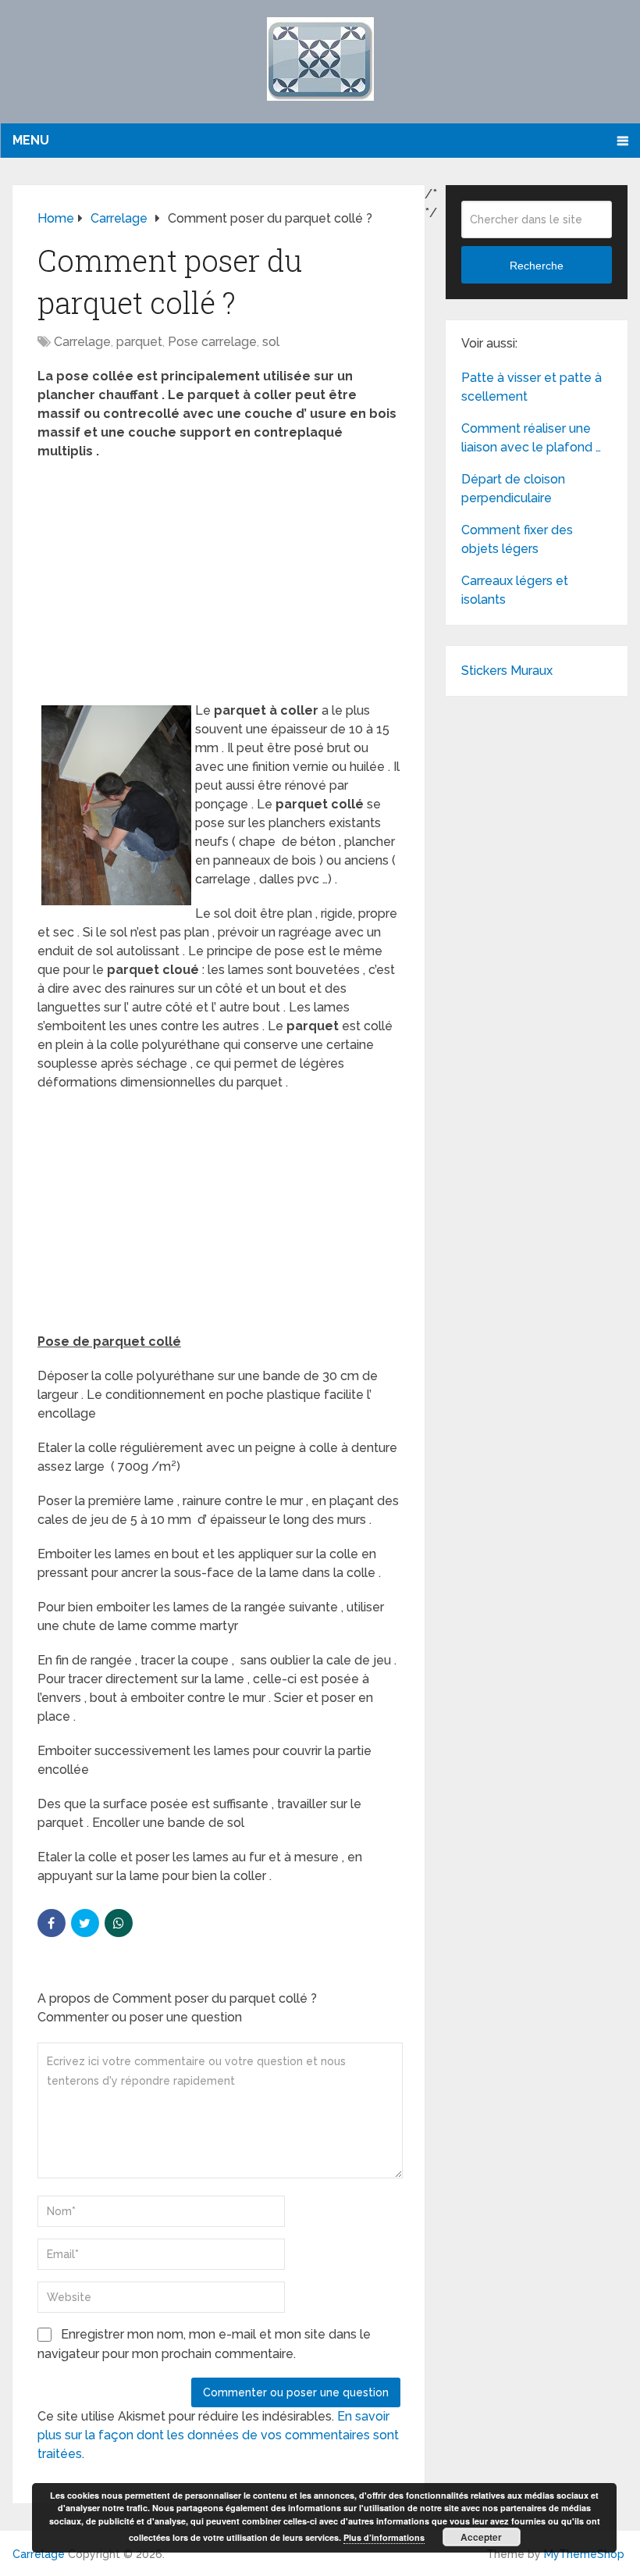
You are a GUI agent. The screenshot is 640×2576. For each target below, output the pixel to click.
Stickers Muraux (507, 671)
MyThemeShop (584, 2554)
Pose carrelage (212, 342)
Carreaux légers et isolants (515, 590)
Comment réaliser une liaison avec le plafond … (531, 438)
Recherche (537, 266)
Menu (31, 140)
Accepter (481, 2537)
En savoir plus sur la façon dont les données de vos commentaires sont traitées (218, 2435)
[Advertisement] (219, 586)
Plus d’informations (384, 2537)
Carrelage (82, 342)
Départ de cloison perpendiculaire (513, 489)
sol (271, 342)
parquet (139, 342)
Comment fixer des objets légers (517, 539)
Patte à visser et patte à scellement (532, 387)
